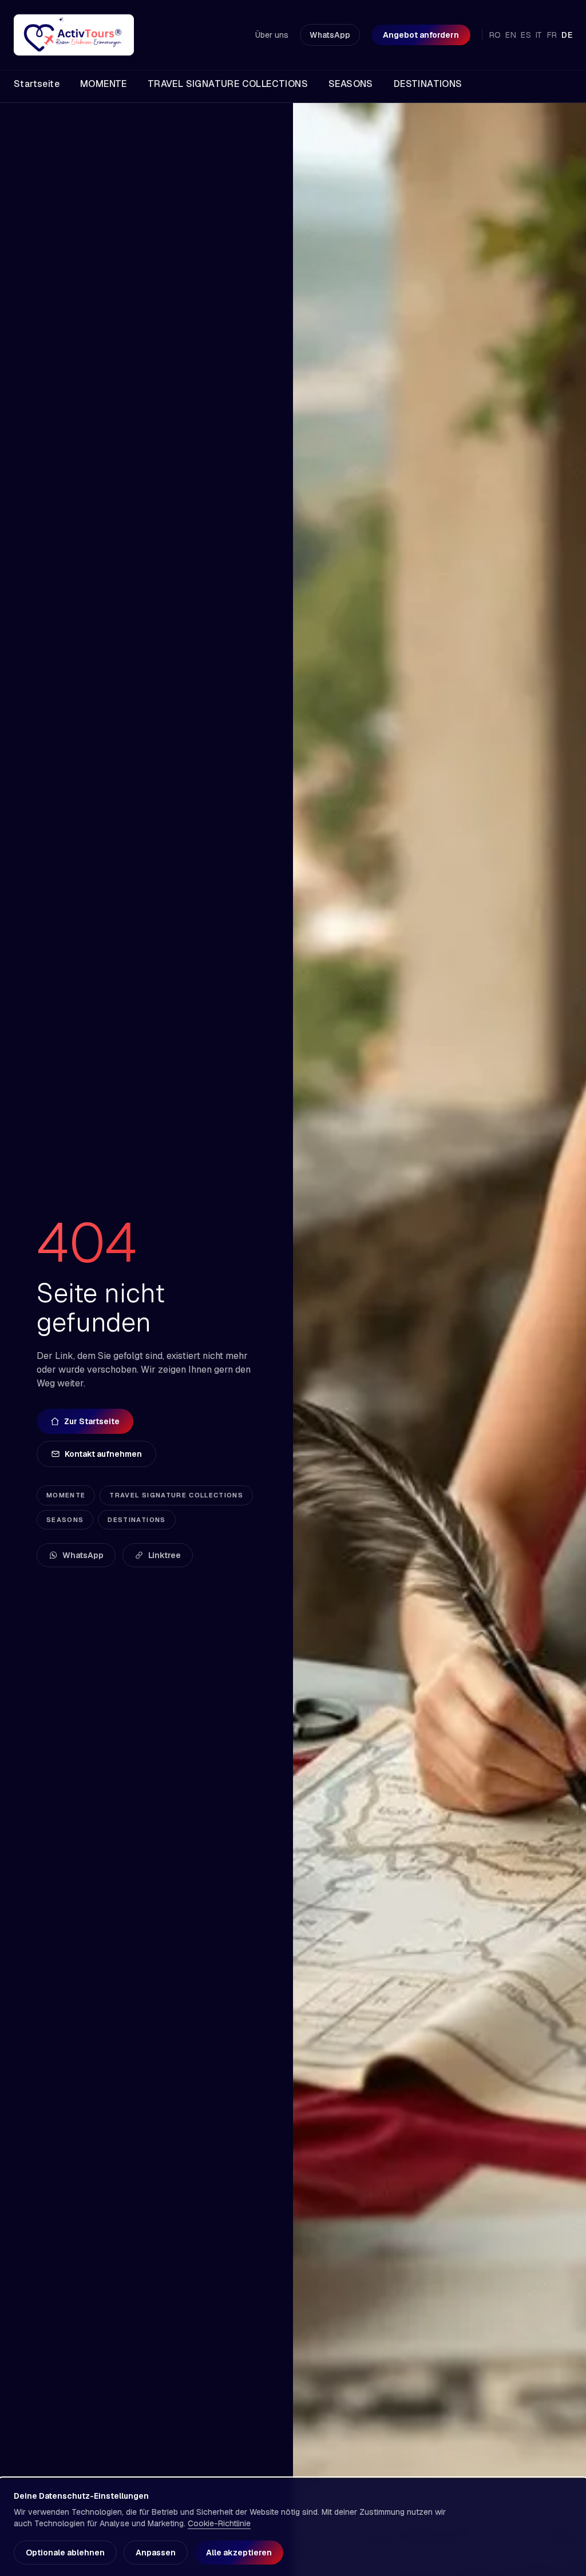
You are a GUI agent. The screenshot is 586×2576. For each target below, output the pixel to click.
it (539, 35)
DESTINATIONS (136, 1520)
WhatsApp (330, 35)
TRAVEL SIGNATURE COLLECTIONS (176, 1495)
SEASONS (65, 1520)
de (567, 35)
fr (552, 35)
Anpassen (156, 2553)
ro (495, 35)
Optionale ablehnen (65, 2553)
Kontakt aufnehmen (103, 1454)
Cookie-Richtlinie (219, 2523)
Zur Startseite (92, 1421)
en (511, 35)
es (526, 35)
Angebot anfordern (421, 35)
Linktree (165, 1555)
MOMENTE (66, 1495)
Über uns (272, 35)
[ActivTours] (74, 35)
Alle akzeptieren (239, 2553)
